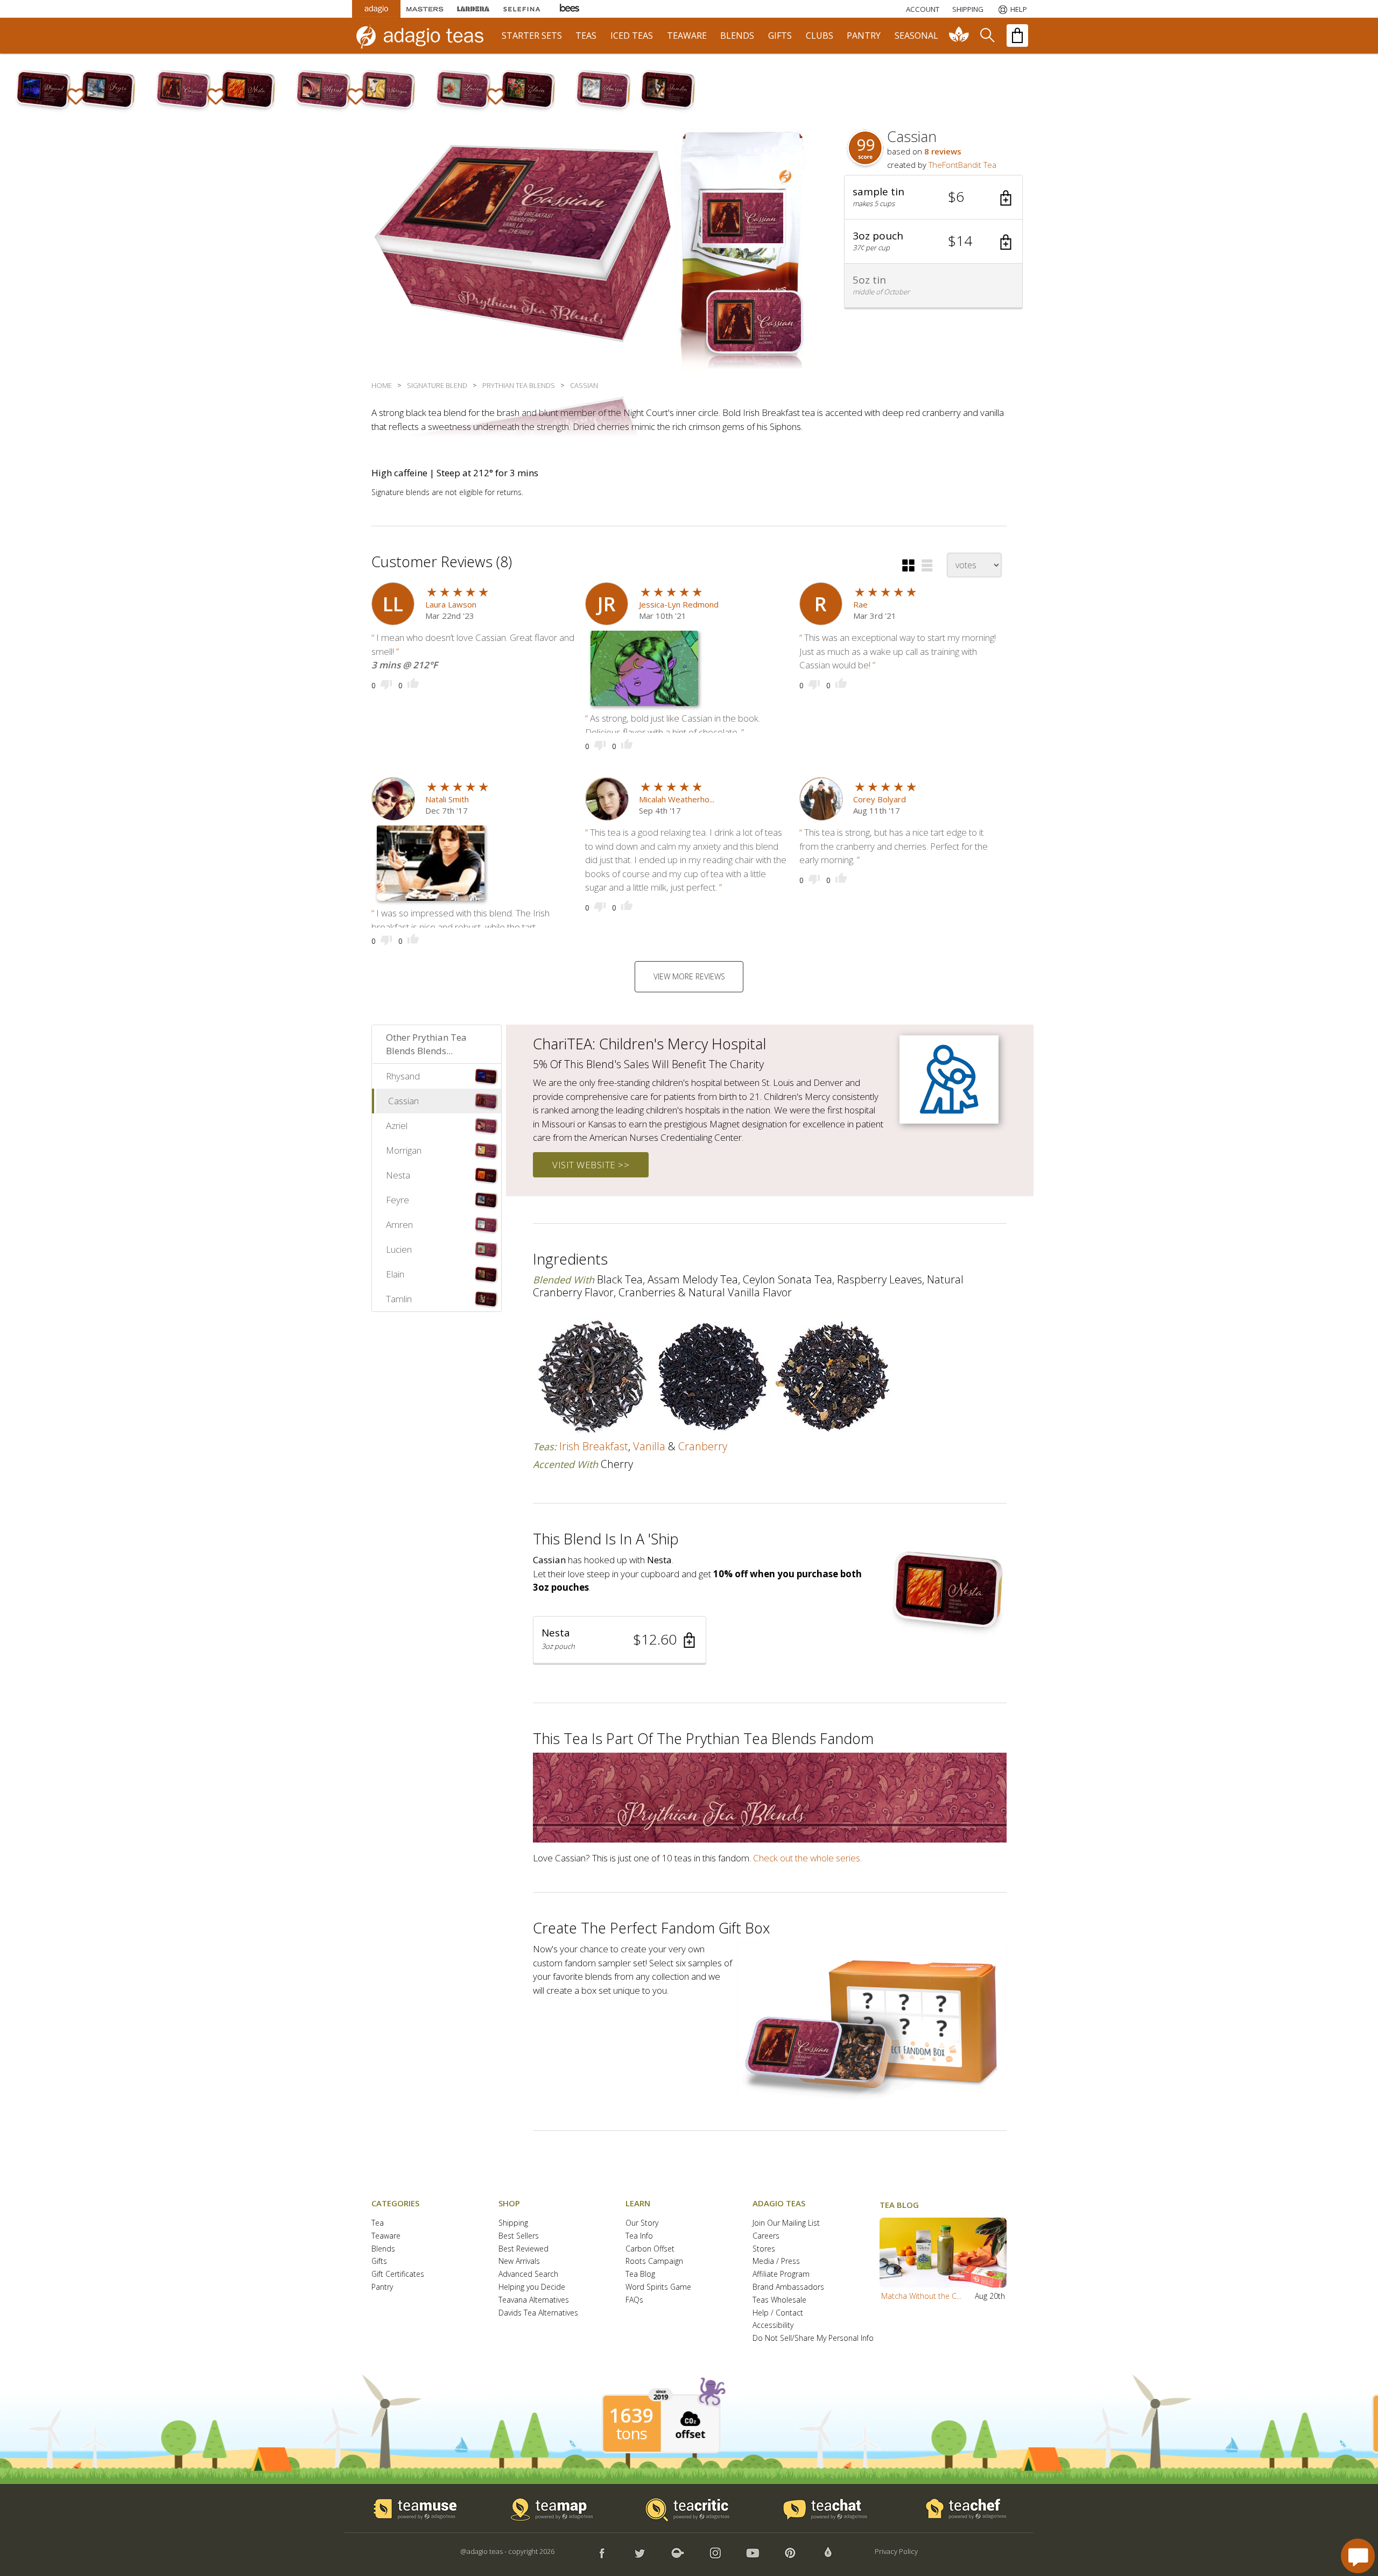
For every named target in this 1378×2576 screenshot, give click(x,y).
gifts (780, 36)
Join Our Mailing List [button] (786, 2223)
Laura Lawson (451, 604)
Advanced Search (528, 2274)
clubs (820, 36)
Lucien (399, 1249)
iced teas (632, 36)
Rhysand (403, 1076)
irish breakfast (594, 1446)
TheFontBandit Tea (962, 165)
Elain (395, 1274)
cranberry (703, 1446)
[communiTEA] (959, 36)
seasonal (916, 36)
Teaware (386, 2236)
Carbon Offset (650, 2249)
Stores (764, 2249)
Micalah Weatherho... (677, 799)
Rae (860, 604)
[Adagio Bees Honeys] (570, 9)
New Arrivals (519, 2261)
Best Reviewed (523, 2249)
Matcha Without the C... (921, 2296)
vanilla (649, 1446)
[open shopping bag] (1017, 36)
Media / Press (776, 2261)
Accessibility (773, 2326)
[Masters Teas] (425, 9)
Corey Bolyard (880, 799)
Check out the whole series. (807, 1858)
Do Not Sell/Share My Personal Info (813, 2338)
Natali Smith (447, 799)
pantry (864, 36)
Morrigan (404, 1150)
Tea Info (639, 2236)
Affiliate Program (781, 2274)
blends (737, 36)
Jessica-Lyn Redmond (679, 604)
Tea (378, 2223)
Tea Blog (640, 2274)
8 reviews (943, 151)
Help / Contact (778, 2313)
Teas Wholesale (779, 2300)
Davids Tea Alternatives (538, 2313)
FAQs (634, 2300)
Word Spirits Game (658, 2287)
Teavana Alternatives (534, 2300)
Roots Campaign (654, 2261)
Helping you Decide (532, 2287)
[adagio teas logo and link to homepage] (425, 36)
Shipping (513, 2223)
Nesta (398, 1175)
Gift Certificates (398, 2274)
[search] (987, 36)
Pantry (382, 2287)
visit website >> (591, 1165)
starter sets (532, 36)
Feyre (398, 1200)
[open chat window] (1358, 2556)
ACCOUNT (923, 9)
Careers (766, 2236)
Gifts (379, 2261)
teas (586, 36)
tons (631, 2433)
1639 (631, 2416)
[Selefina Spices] (522, 9)
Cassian (403, 1101)
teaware (687, 36)
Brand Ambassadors (788, 2287)
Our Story (642, 2223)
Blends (383, 2249)
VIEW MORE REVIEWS (689, 976)
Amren (399, 1225)
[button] (933, 197)
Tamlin (399, 1299)
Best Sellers (519, 2236)
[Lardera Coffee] (473, 9)
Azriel (397, 1125)
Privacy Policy (896, 2551)
